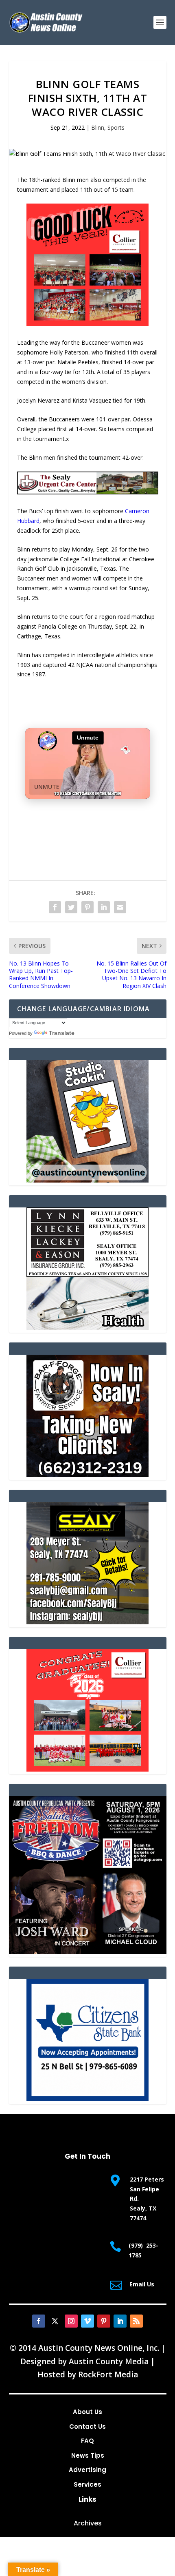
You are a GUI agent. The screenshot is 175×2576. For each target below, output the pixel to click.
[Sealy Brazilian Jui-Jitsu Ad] (87, 1622)
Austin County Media (109, 2361)
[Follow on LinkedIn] (120, 2321)
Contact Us (87, 2426)
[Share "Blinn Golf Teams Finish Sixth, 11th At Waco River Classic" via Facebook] (55, 907)
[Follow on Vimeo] (87, 2321)
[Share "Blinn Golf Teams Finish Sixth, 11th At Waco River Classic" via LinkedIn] (104, 907)
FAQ (87, 2441)
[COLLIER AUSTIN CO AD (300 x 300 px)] (87, 324)
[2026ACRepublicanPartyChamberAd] (88, 1952)
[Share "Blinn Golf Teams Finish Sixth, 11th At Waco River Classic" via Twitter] (71, 907)
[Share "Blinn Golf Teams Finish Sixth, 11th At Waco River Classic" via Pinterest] (87, 907)
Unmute (47, 787)
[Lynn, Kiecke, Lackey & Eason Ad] (87, 1328)
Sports (116, 127)
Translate (62, 1033)
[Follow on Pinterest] (104, 2321)
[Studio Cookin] (87, 1180)
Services (87, 2484)
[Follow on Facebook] (39, 2321)
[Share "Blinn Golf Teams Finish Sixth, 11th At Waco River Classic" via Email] (120, 907)
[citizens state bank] (87, 2099)
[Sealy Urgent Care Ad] (88, 492)
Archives (88, 2523)
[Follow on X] (55, 2321)
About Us (87, 2412)
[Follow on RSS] (136, 2321)
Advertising (87, 2470)
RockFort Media (108, 2374)
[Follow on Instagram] (71, 2321)
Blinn (98, 127)
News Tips (88, 2455)
